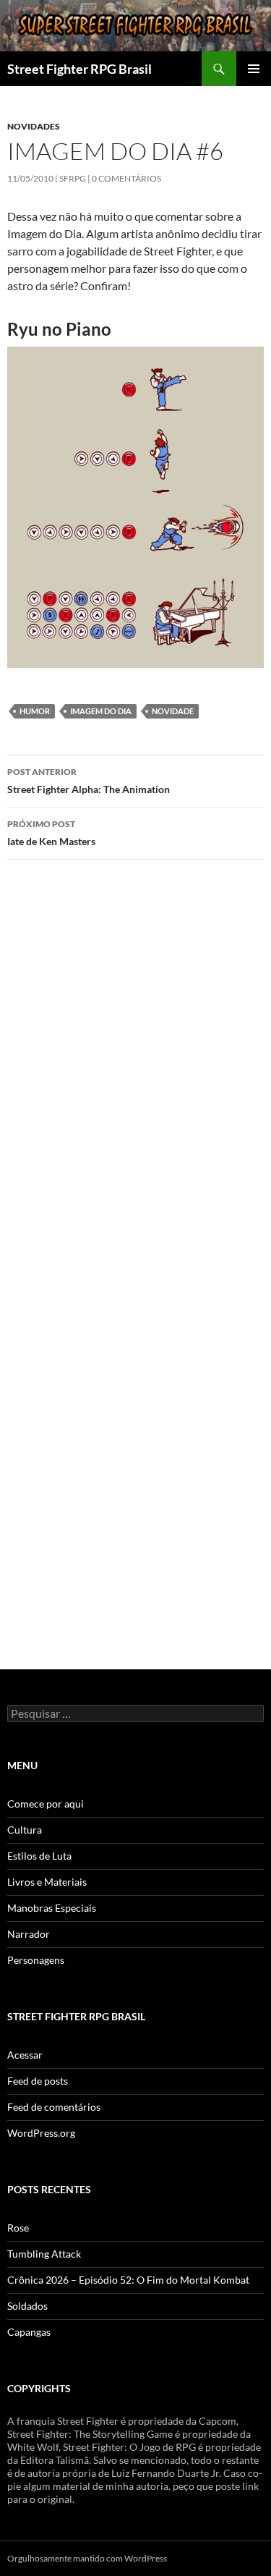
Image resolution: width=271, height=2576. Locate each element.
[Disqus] (135, 1075)
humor (35, 711)
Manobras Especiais (52, 1908)
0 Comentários (126, 178)
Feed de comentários (54, 2107)
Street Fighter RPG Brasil (79, 69)
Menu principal (254, 69)
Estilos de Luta (39, 1856)
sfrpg (73, 178)
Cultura (25, 1830)
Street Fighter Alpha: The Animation (89, 781)
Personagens (36, 1960)
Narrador (29, 1934)
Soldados (27, 2306)
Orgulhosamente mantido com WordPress (87, 2558)
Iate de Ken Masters (51, 833)
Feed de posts (38, 2081)
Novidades (34, 126)
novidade (173, 711)
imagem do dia (101, 711)
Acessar (25, 2055)
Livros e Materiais (47, 1882)
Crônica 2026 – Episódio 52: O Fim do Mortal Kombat (128, 2280)
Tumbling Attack (44, 2254)
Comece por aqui (46, 1804)
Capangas (29, 2332)
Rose (18, 2228)
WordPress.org (41, 2133)
